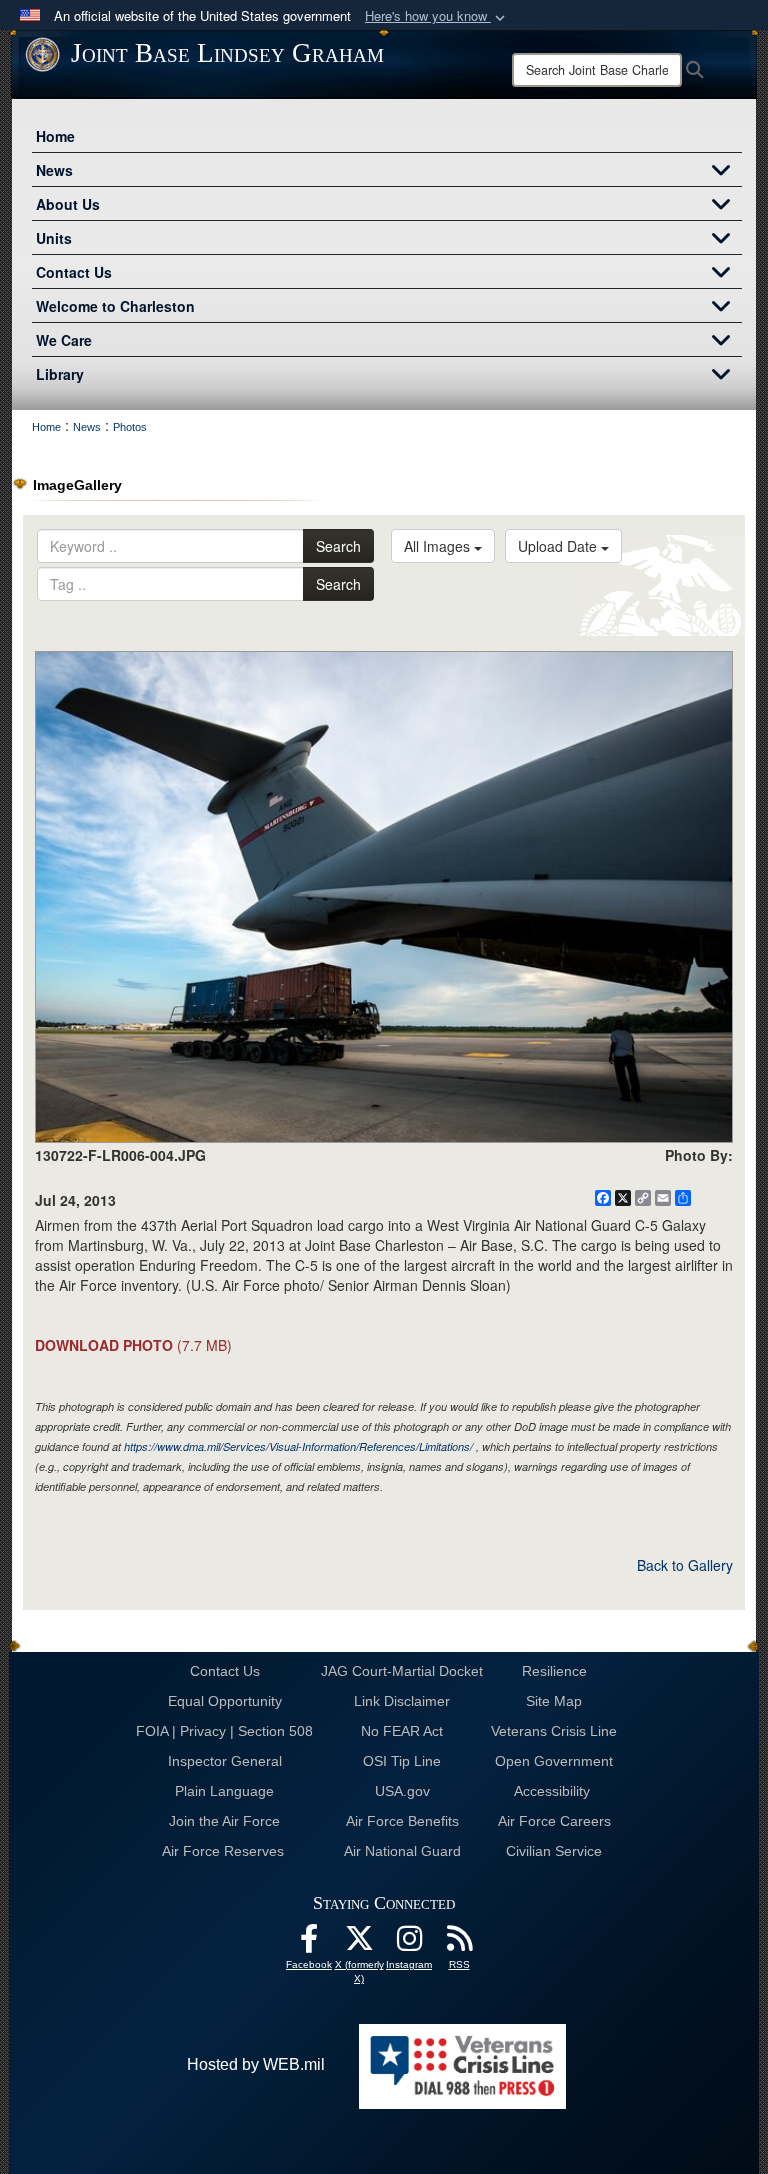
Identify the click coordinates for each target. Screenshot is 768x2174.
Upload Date (559, 546)
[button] (437, 16)
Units (54, 238)
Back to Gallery (685, 1565)
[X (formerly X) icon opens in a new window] (359, 1943)
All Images (439, 546)
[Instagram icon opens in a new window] (409, 1943)
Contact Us (74, 272)
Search (338, 546)
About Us (68, 204)
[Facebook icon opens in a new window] (309, 1943)
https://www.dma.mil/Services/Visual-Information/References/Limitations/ (298, 1446)
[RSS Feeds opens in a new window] (459, 1943)
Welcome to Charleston (115, 306)
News (54, 170)
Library (60, 374)
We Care (64, 340)
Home (55, 136)
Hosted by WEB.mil (256, 2064)
